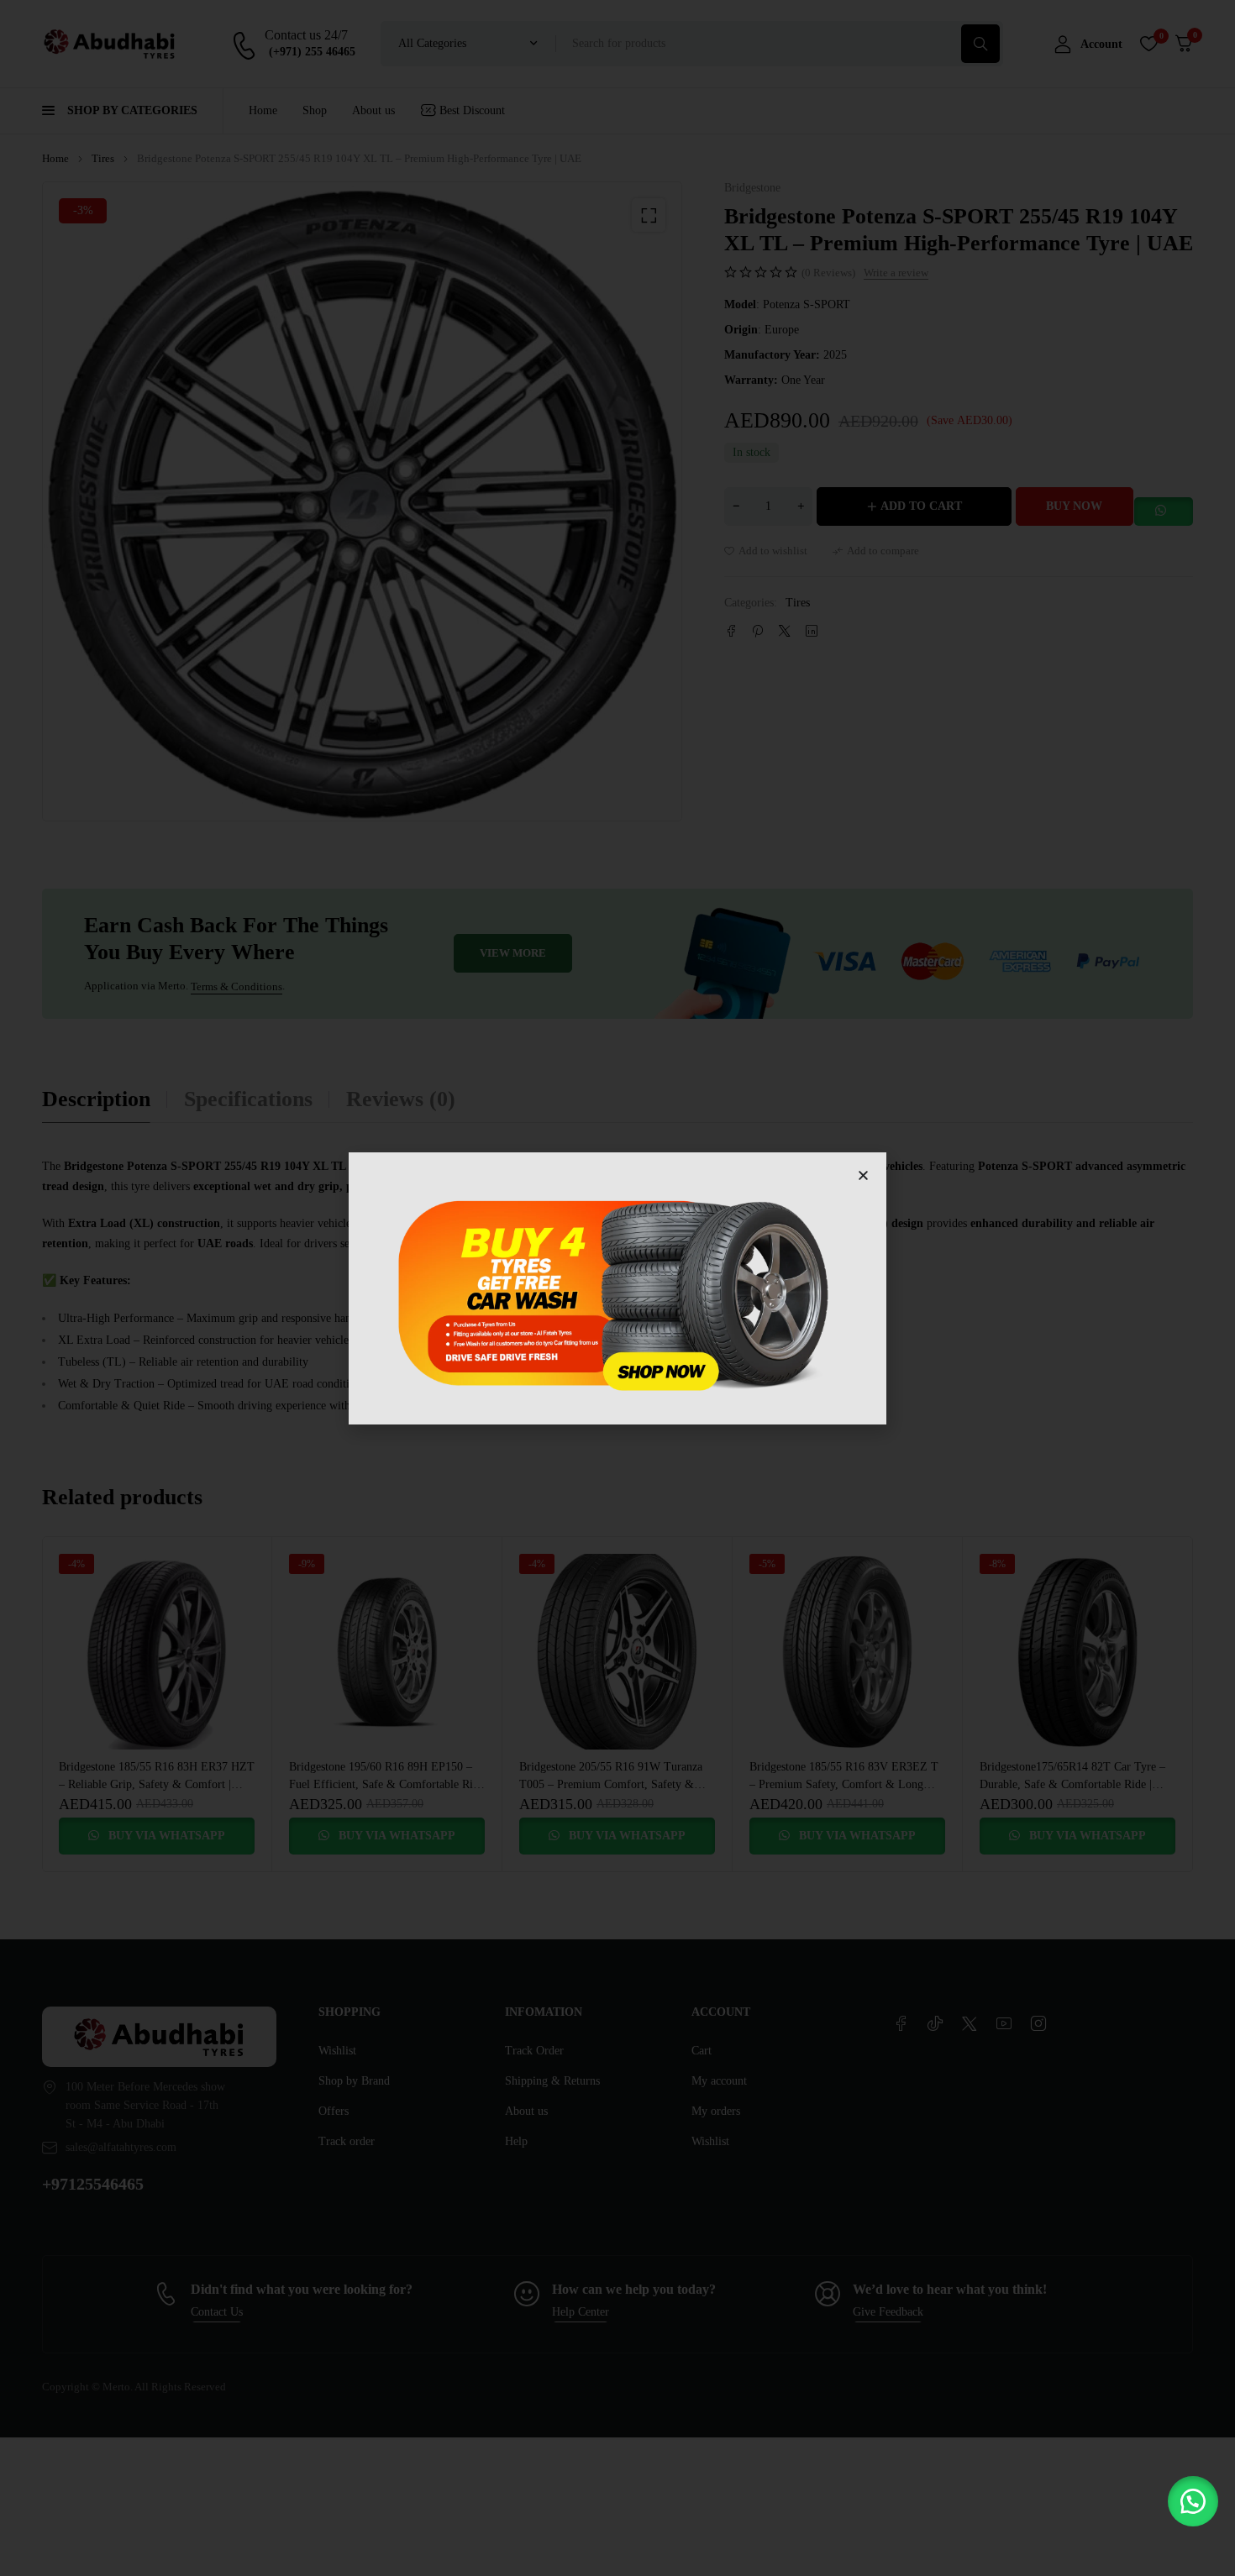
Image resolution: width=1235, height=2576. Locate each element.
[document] (617, 1288)
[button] (1193, 2501)
